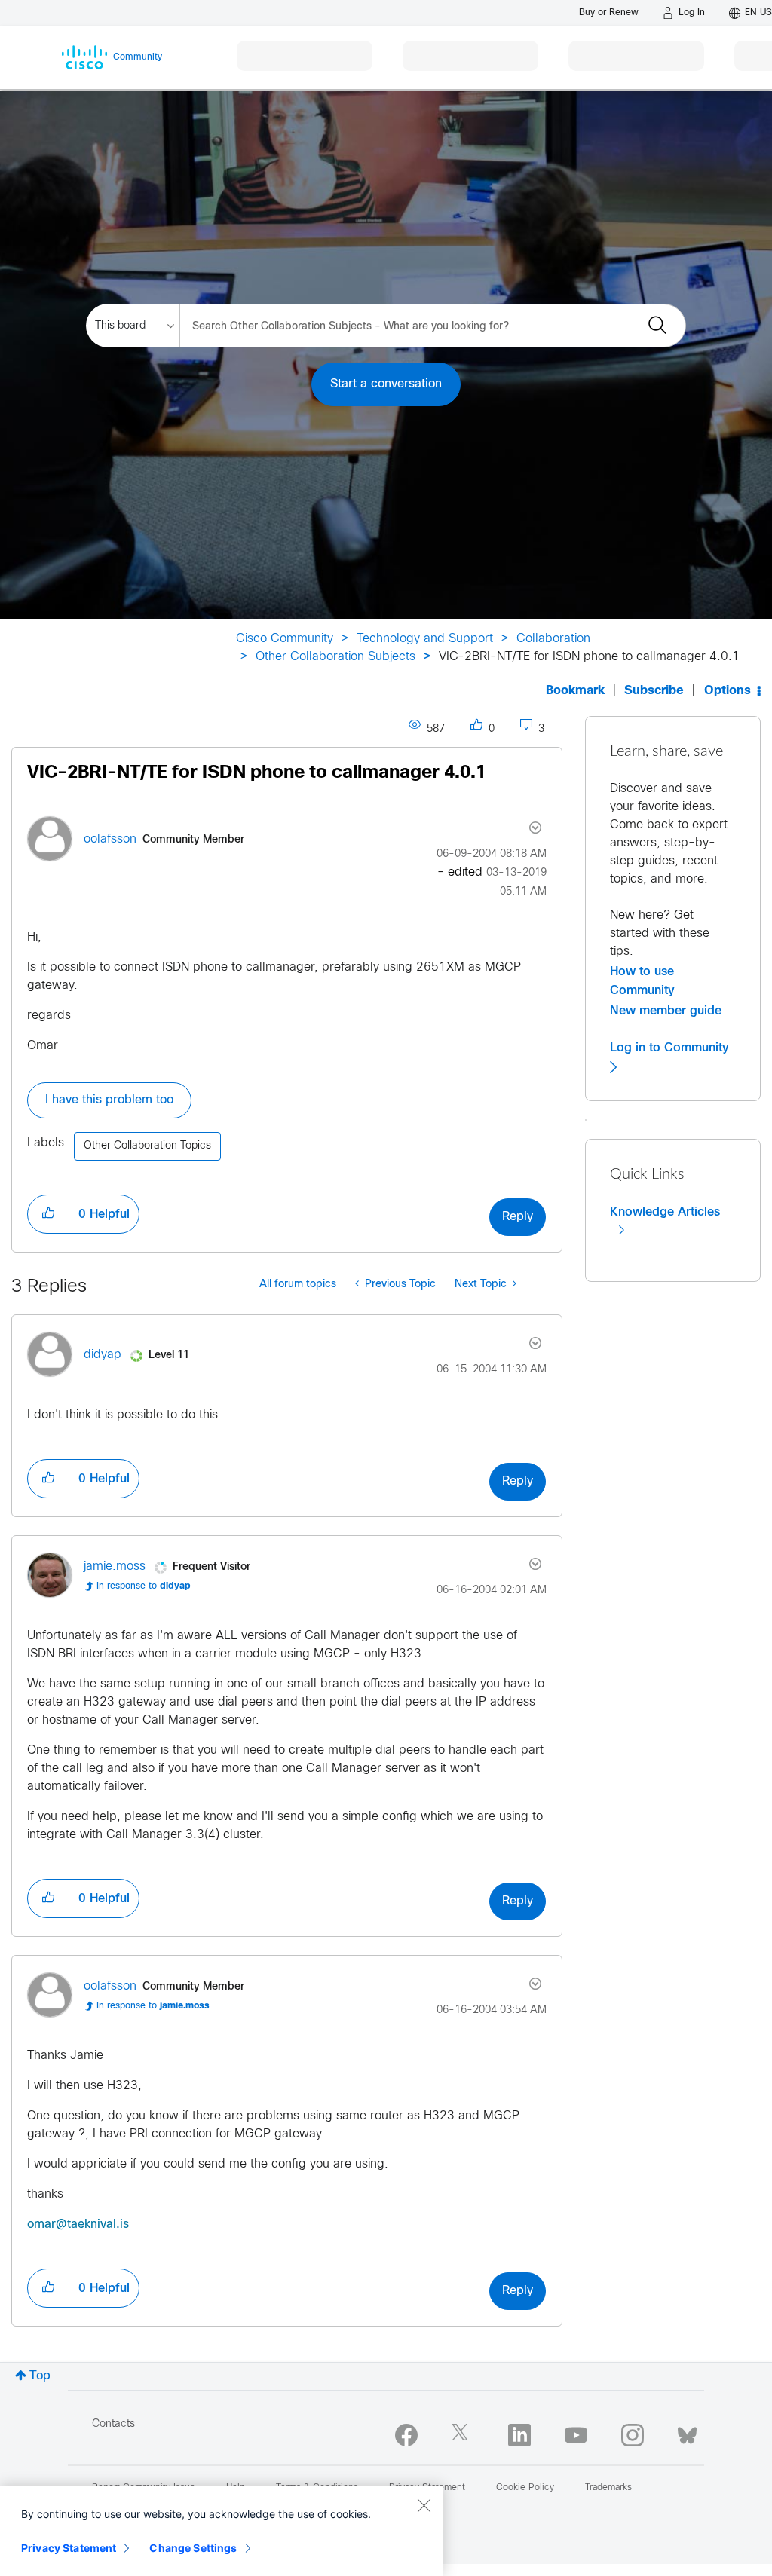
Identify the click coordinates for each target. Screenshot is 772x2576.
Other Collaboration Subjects (335, 657)
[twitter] (463, 2435)
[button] (48, 1214)
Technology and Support (425, 639)
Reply (518, 1217)
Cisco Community (285, 639)
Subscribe (654, 691)
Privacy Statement (69, 2548)
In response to (144, 1586)
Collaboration (553, 639)
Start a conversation (386, 384)
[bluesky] (687, 2432)
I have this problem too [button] (109, 1100)
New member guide (666, 1011)
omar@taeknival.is (78, 2224)
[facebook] (406, 2435)
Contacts (113, 2424)
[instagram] (633, 2435)
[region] (222, 2531)
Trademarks (608, 2488)
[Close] (424, 2505)
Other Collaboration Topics (147, 1146)
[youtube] (576, 2435)
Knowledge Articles (665, 1212)
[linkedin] (519, 2435)
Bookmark (575, 691)
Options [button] (728, 691)
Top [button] (40, 2376)
